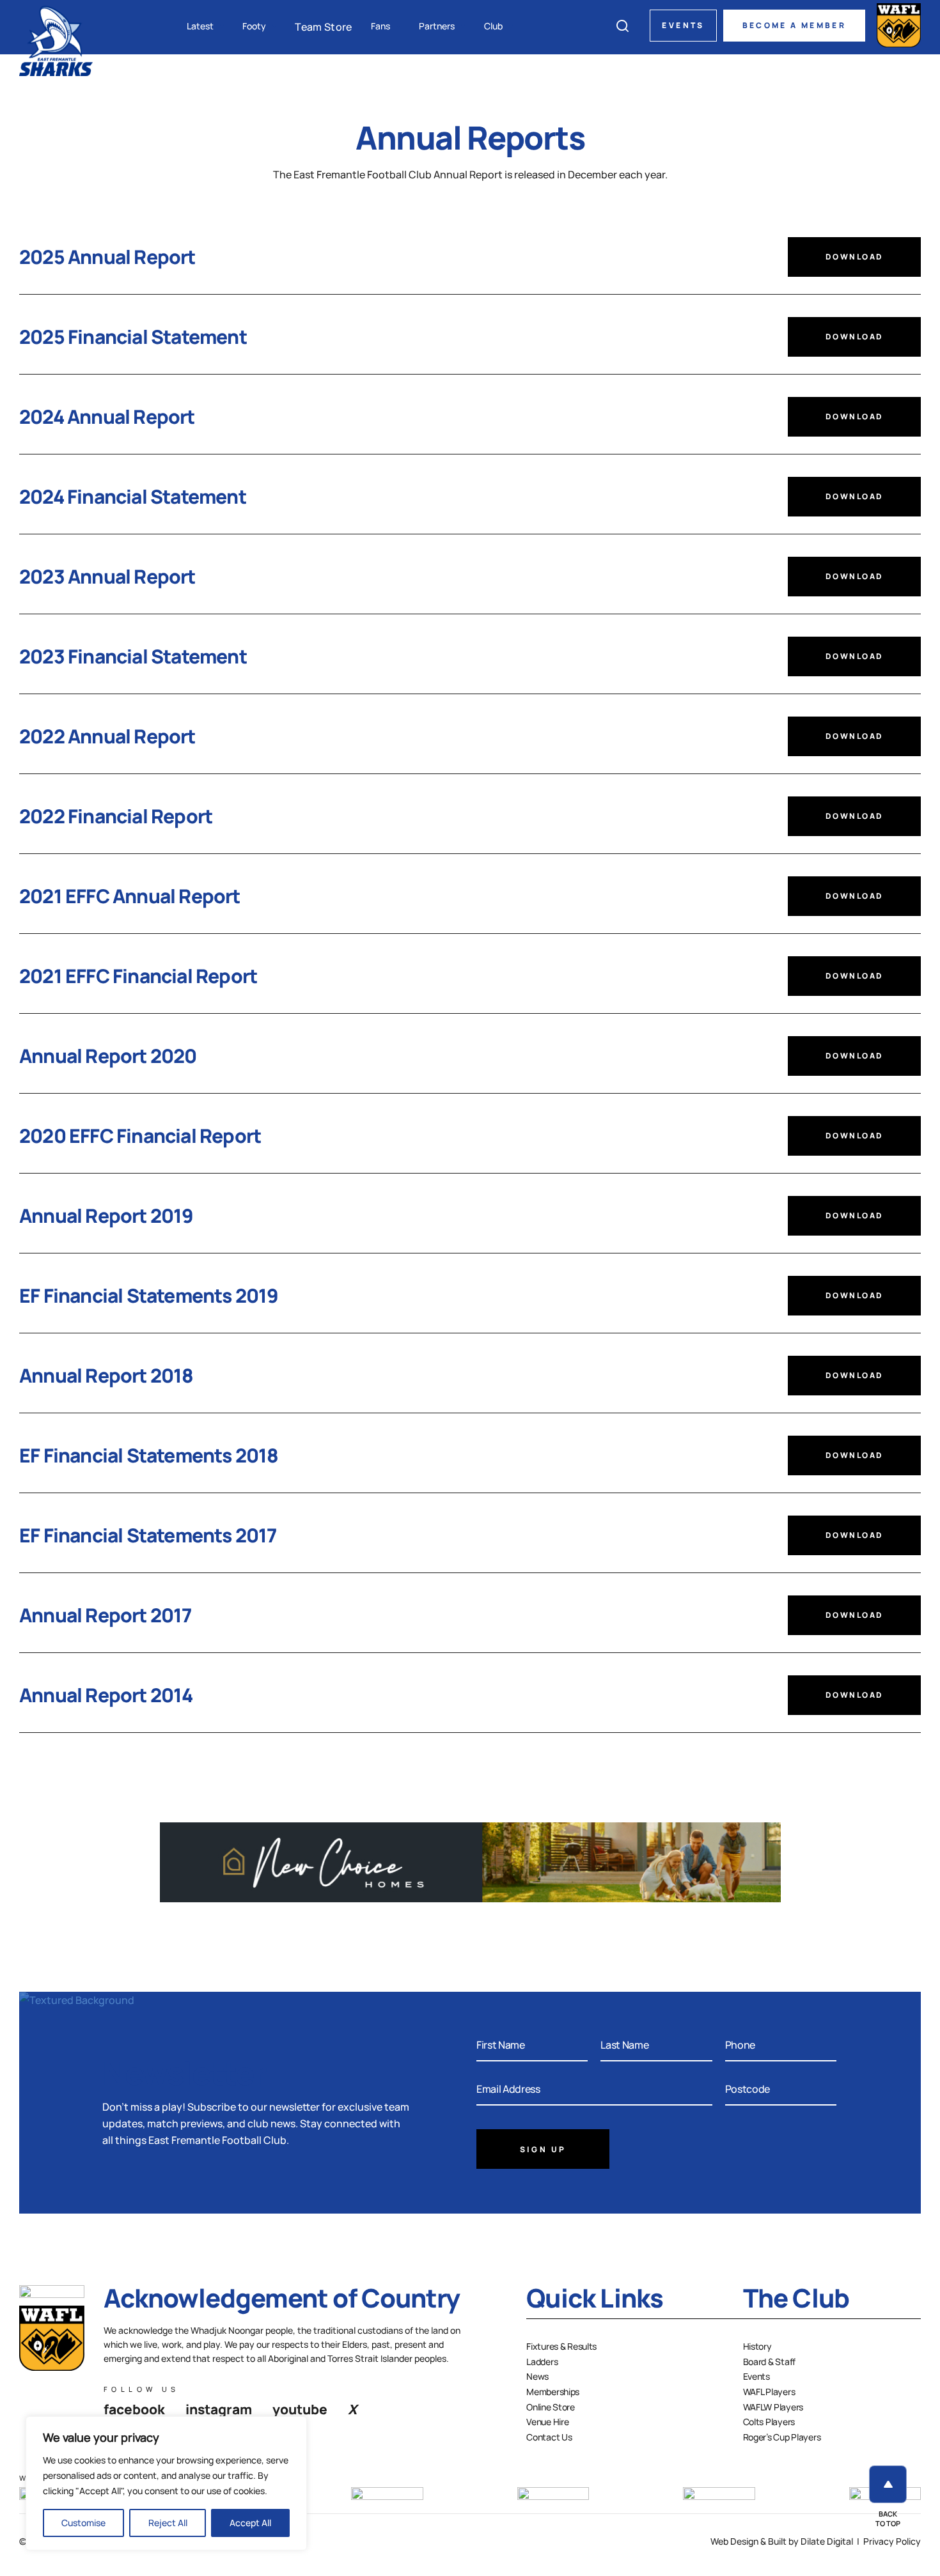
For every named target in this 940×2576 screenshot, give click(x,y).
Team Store (323, 27)
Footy (254, 26)
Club (493, 26)
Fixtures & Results (561, 2346)
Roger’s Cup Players (782, 2437)
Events (683, 25)
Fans (380, 26)
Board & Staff (769, 2362)
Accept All (250, 2523)
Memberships (553, 2392)
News (537, 2376)
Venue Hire (547, 2422)
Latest (200, 26)
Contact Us (549, 2437)
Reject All (168, 2523)
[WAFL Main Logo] (899, 25)
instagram (219, 2409)
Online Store (551, 2407)
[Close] (294, 2427)
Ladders (542, 2362)
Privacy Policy (892, 2541)
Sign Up (543, 2149)
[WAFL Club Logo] (56, 40)
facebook (134, 2409)
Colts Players (769, 2422)
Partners (437, 26)
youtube (300, 2409)
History (757, 2346)
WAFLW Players (773, 2407)
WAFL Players (769, 2392)
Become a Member (794, 25)
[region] (166, 2483)
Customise (83, 2523)
